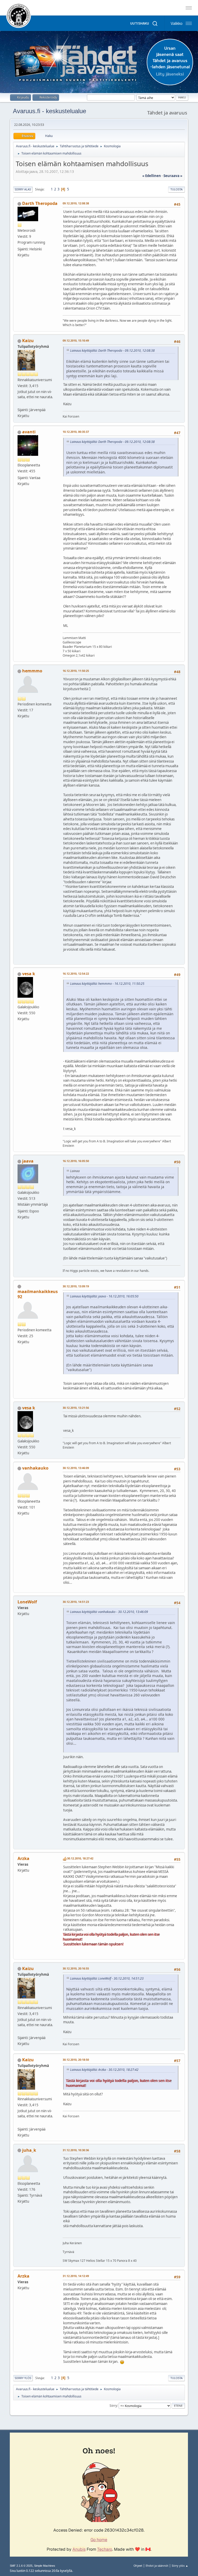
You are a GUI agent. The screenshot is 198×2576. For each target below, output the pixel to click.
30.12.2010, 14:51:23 (76, 1602)
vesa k (29, 974)
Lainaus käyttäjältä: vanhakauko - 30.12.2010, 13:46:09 (109, 1612)
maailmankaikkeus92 (38, 1294)
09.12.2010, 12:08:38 (76, 203)
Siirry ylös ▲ (180, 2566)
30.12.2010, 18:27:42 (80, 1858)
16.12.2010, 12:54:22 (76, 974)
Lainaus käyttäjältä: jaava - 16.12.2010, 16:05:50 (104, 1296)
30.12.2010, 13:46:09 (76, 1468)
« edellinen (152, 176)
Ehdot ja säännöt (157, 2566)
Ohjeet (138, 2566)
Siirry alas (23, 189)
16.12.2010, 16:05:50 (76, 1161)
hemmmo (32, 671)
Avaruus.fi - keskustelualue (49, 111)
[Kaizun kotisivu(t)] (20, 404)
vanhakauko (35, 1468)
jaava (28, 1161)
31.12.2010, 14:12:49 (76, 2276)
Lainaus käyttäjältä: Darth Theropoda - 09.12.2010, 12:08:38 (112, 351)
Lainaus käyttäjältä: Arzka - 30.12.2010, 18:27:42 (104, 2070)
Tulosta (176, 189)
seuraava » (173, 176)
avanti (29, 432)
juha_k (29, 2150)
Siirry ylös (23, 2378)
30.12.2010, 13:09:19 (76, 1286)
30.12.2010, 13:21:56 (76, 1408)
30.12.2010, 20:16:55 (76, 1968)
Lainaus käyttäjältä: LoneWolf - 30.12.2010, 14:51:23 (107, 1978)
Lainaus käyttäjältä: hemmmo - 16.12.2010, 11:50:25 (107, 984)
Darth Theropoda (40, 203)
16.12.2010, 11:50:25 (76, 671)
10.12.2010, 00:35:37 (76, 432)
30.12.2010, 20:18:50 (76, 2060)
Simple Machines (45, 2566)
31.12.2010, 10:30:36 (76, 2150)
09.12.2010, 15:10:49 (76, 340)
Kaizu (28, 341)
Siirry (113, 2405)
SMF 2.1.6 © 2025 (21, 2566)
